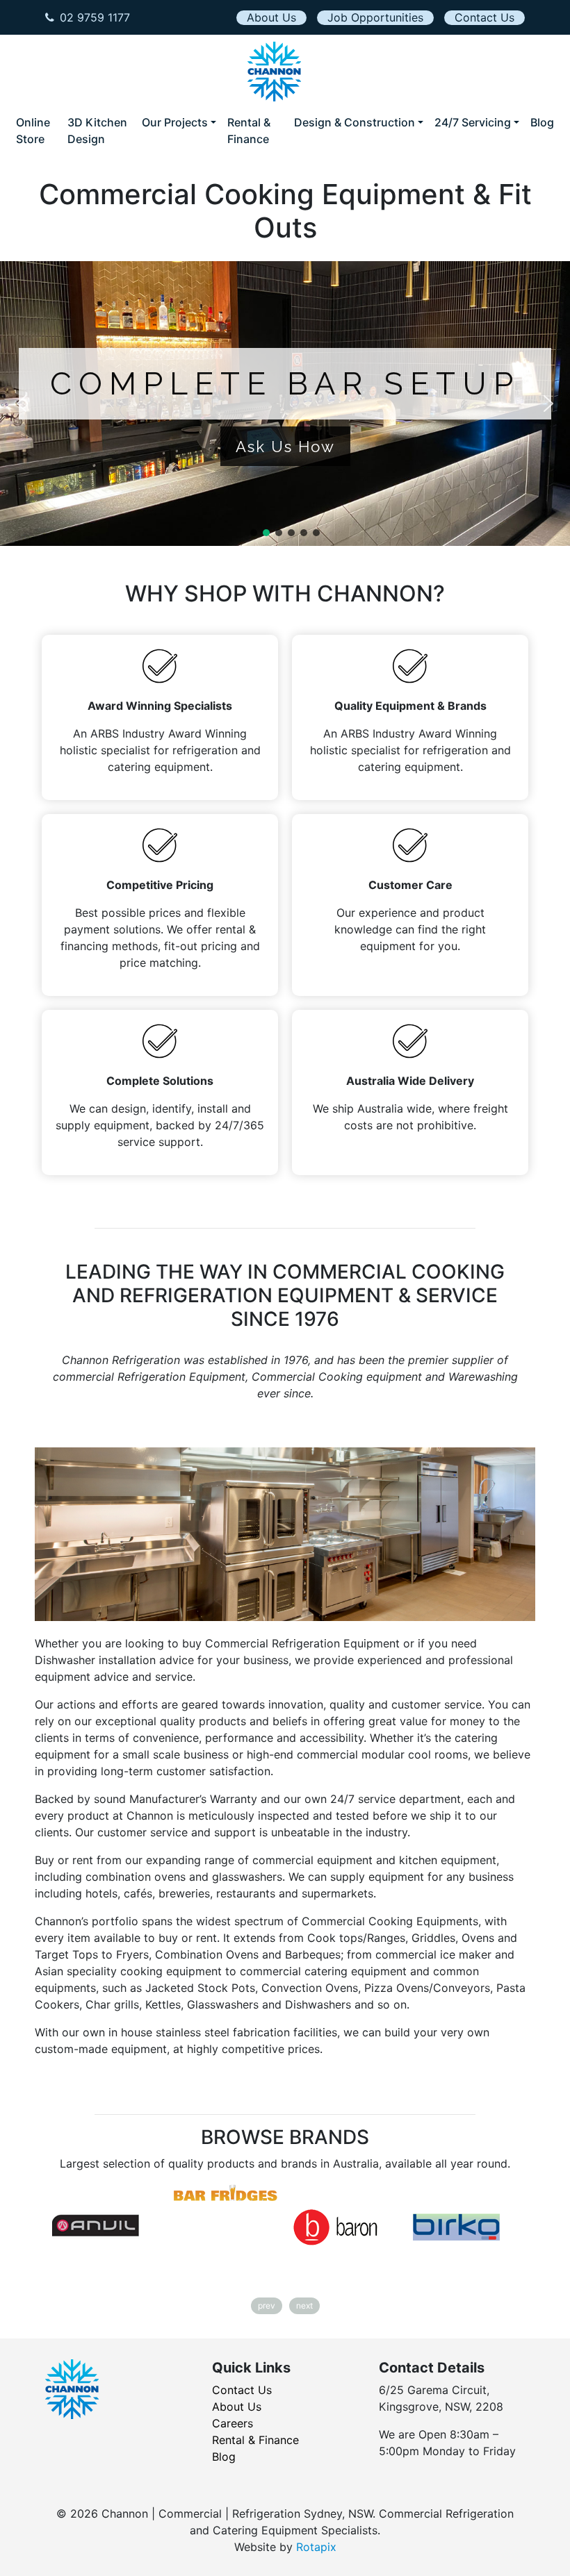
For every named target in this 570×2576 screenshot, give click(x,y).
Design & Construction (355, 122)
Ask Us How (285, 447)
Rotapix (316, 2547)
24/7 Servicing (473, 122)
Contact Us (484, 17)
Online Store (33, 131)
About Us (271, 17)
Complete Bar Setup (285, 384)
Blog (542, 122)
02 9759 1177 (95, 17)
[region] (285, 404)
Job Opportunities (375, 17)
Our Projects (175, 122)
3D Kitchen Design (97, 131)
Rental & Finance (249, 131)
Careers (233, 2423)
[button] (22, 404)
